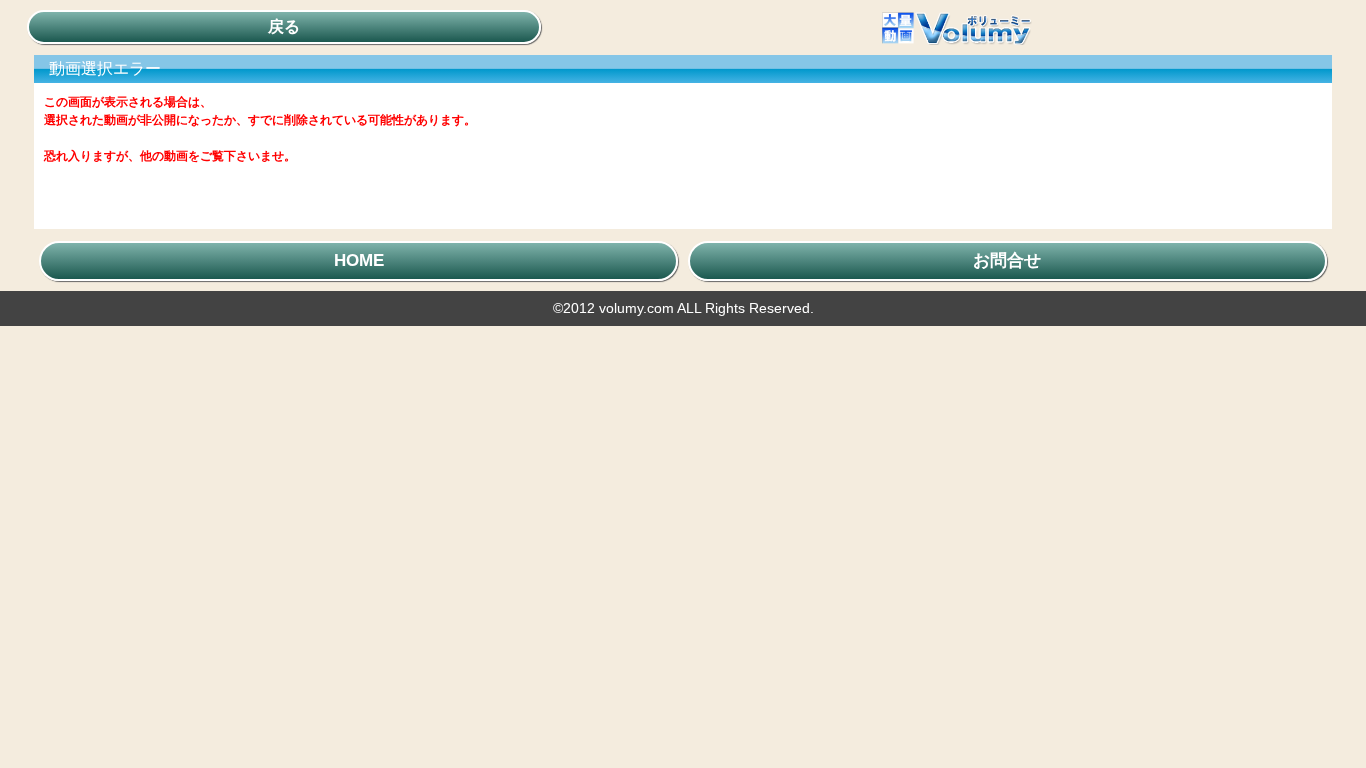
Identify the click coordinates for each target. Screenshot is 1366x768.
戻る (284, 26)
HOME (359, 260)
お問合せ (1007, 260)
